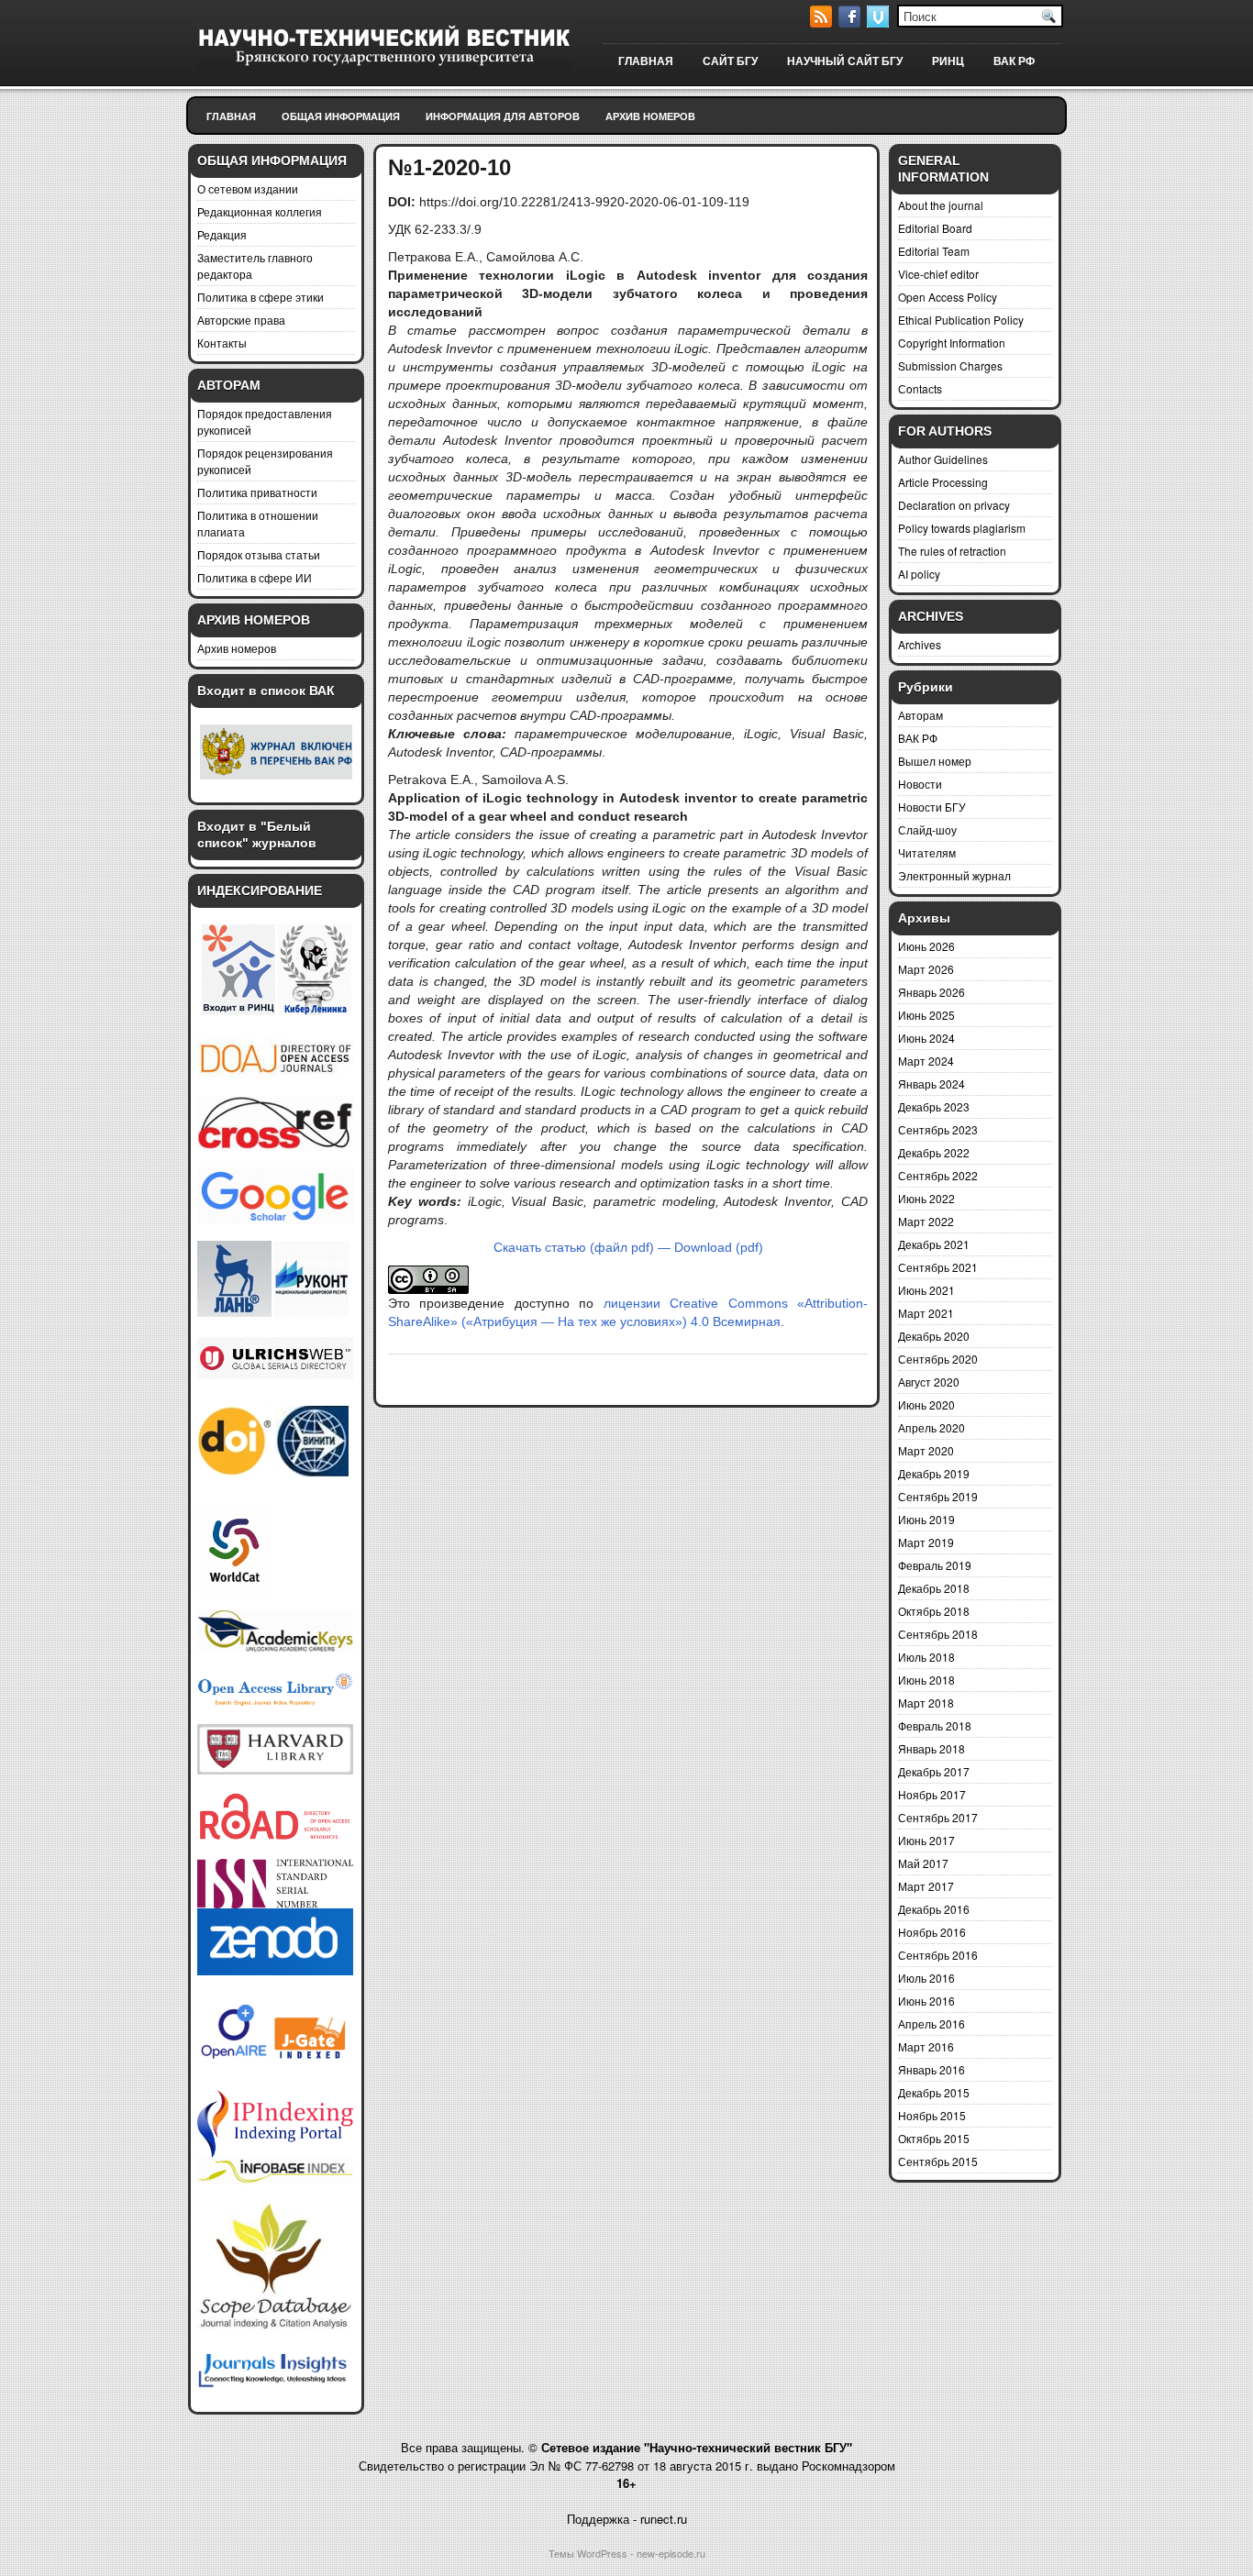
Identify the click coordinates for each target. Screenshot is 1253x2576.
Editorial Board (935, 228)
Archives (920, 644)
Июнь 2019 (926, 1519)
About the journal (941, 205)
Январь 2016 (931, 2069)
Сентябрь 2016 (938, 1955)
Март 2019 (926, 1542)
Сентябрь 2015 (938, 2161)
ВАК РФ (1014, 61)
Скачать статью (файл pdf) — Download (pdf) (628, 1247)
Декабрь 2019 (934, 1473)
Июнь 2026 (926, 946)
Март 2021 (926, 1313)
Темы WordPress (588, 2553)
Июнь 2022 (926, 1198)
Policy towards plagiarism (962, 528)
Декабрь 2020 (934, 1336)
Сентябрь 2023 (938, 1129)
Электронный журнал (954, 875)
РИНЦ (948, 61)
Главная (231, 116)
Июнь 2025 (926, 1015)
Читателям (927, 852)
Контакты (222, 343)
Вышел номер (935, 761)
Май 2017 (923, 1863)
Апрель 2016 (931, 2023)
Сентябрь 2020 (938, 1359)
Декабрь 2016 (934, 1909)
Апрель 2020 (931, 1427)
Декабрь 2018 (934, 1588)
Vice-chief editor (938, 274)
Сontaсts (920, 388)
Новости (920, 784)
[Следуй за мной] (880, 22)
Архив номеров (650, 116)
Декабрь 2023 (934, 1106)
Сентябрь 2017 (938, 1817)
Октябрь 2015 (934, 2138)
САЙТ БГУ (730, 61)
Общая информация (341, 116)
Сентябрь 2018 (938, 1634)
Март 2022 (926, 1221)
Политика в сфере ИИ (255, 577)
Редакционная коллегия (260, 211)
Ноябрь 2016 (932, 1932)
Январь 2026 (931, 992)
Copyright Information (952, 343)
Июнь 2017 (926, 1840)
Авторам (920, 715)
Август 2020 (929, 1382)
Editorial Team (934, 251)
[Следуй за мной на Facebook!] (851, 22)
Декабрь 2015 (934, 2092)
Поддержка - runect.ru (627, 2519)
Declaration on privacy (954, 505)
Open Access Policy (948, 297)
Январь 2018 (931, 1748)
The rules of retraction (952, 551)
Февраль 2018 (935, 1725)
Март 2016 (926, 2046)
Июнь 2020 (926, 1404)
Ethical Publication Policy (961, 320)
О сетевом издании (248, 188)
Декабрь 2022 (934, 1152)
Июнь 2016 (926, 2001)
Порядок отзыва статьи (259, 554)
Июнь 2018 (926, 1680)
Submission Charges (950, 365)
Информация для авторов (503, 116)
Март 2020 (926, 1450)
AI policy (919, 574)
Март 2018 (926, 1703)
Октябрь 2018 (934, 1611)
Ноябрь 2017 (932, 1794)
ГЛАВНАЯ (646, 61)
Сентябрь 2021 (938, 1267)
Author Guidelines (943, 459)
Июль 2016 (926, 1978)
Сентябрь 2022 (938, 1175)
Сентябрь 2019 (938, 1496)
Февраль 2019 (935, 1565)
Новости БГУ (932, 807)
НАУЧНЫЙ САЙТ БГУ (845, 61)
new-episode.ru (671, 2553)
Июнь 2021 (926, 1290)
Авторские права (241, 320)
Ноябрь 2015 (932, 2115)
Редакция (222, 234)
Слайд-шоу (927, 829)
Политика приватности (257, 492)
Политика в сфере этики (261, 297)
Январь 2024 (931, 1083)
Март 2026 (926, 969)
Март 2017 (926, 1886)
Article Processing (943, 482)
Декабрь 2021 (934, 1244)
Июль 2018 (926, 1657)
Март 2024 (926, 1061)
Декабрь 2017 (934, 1771)
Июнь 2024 (926, 1038)
